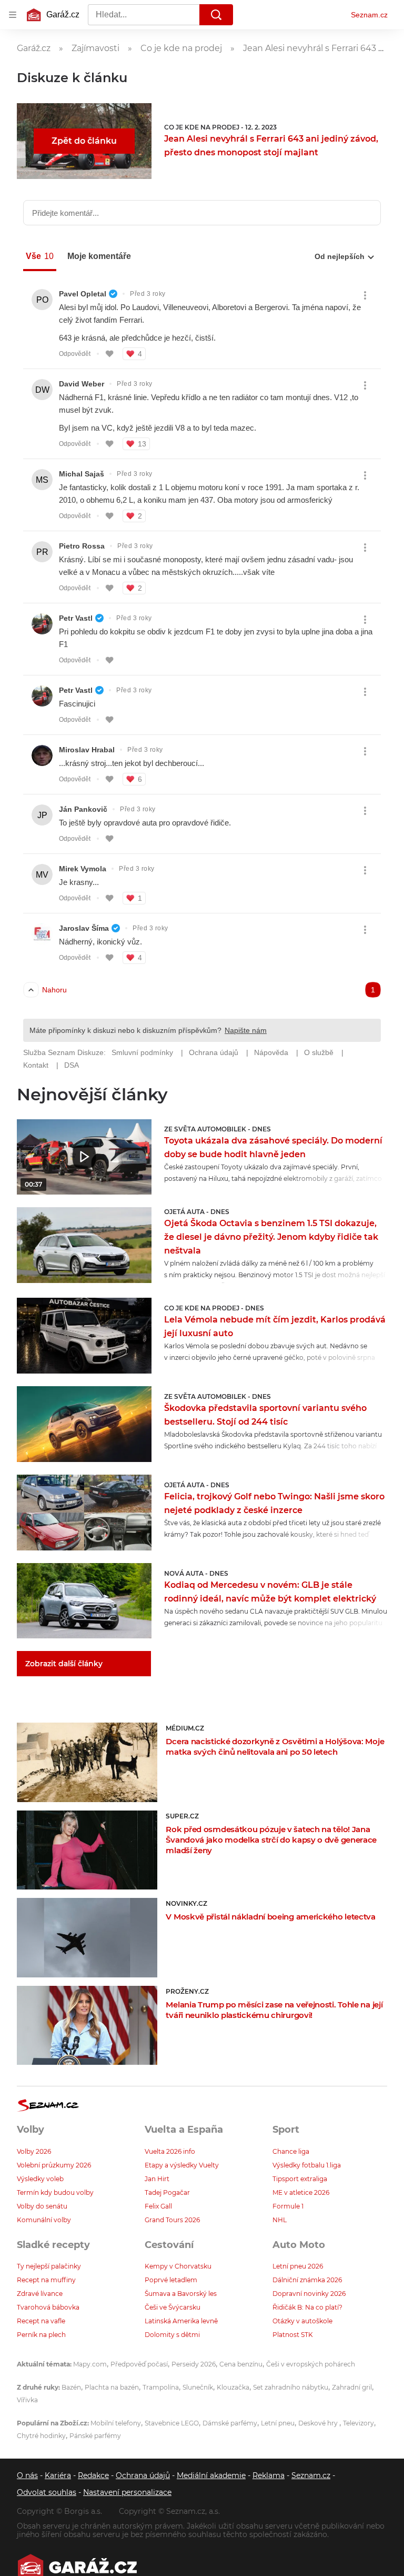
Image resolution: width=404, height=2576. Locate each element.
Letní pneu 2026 (298, 2266)
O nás (27, 2475)
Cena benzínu (241, 2364)
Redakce (93, 2475)
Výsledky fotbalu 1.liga (307, 2165)
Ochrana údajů (143, 2475)
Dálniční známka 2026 (307, 2280)
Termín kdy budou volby (55, 2192)
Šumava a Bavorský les (181, 2294)
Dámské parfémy (230, 2423)
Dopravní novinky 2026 (309, 2294)
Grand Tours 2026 (172, 2220)
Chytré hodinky (41, 2436)
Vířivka (27, 2400)
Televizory (358, 2423)
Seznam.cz (369, 15)
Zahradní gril (352, 2387)
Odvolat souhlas (47, 2492)
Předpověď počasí (139, 2364)
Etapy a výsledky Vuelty (182, 2165)
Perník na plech (41, 2335)
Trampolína (161, 2387)
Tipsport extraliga (300, 2179)
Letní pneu (278, 2423)
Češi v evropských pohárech (311, 2364)
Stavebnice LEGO (172, 2423)
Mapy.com (90, 2364)
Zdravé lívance (40, 2294)
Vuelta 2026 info (170, 2151)
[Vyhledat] (216, 15)
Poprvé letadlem (171, 2280)
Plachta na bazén (112, 2387)
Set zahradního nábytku (291, 2387)
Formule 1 (288, 2206)
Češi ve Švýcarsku (173, 2307)
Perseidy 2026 (194, 2364)
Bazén (71, 2387)
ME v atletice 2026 (301, 2192)
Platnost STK (293, 2335)
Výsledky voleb (40, 2179)
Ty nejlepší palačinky (49, 2266)
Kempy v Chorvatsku (178, 2266)
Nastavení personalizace (127, 2492)
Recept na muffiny (46, 2280)
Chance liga (291, 2151)
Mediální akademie (211, 2475)
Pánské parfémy (95, 2436)
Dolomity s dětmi (172, 2335)
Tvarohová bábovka (48, 2307)
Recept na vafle (41, 2321)
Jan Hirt (157, 2179)
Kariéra (58, 2475)
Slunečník (198, 2387)
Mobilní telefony (116, 2423)
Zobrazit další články (64, 1664)
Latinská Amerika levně (181, 2321)
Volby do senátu (42, 2206)
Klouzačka (233, 2387)
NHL (280, 2220)
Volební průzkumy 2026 (54, 2165)
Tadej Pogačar (167, 2192)
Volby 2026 (34, 2151)
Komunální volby (44, 2220)
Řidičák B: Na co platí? (307, 2307)
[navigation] (13, 15)
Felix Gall (158, 2206)
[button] (84, 1157)
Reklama (269, 2475)
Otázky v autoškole (302, 2321)
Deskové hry (319, 2423)
